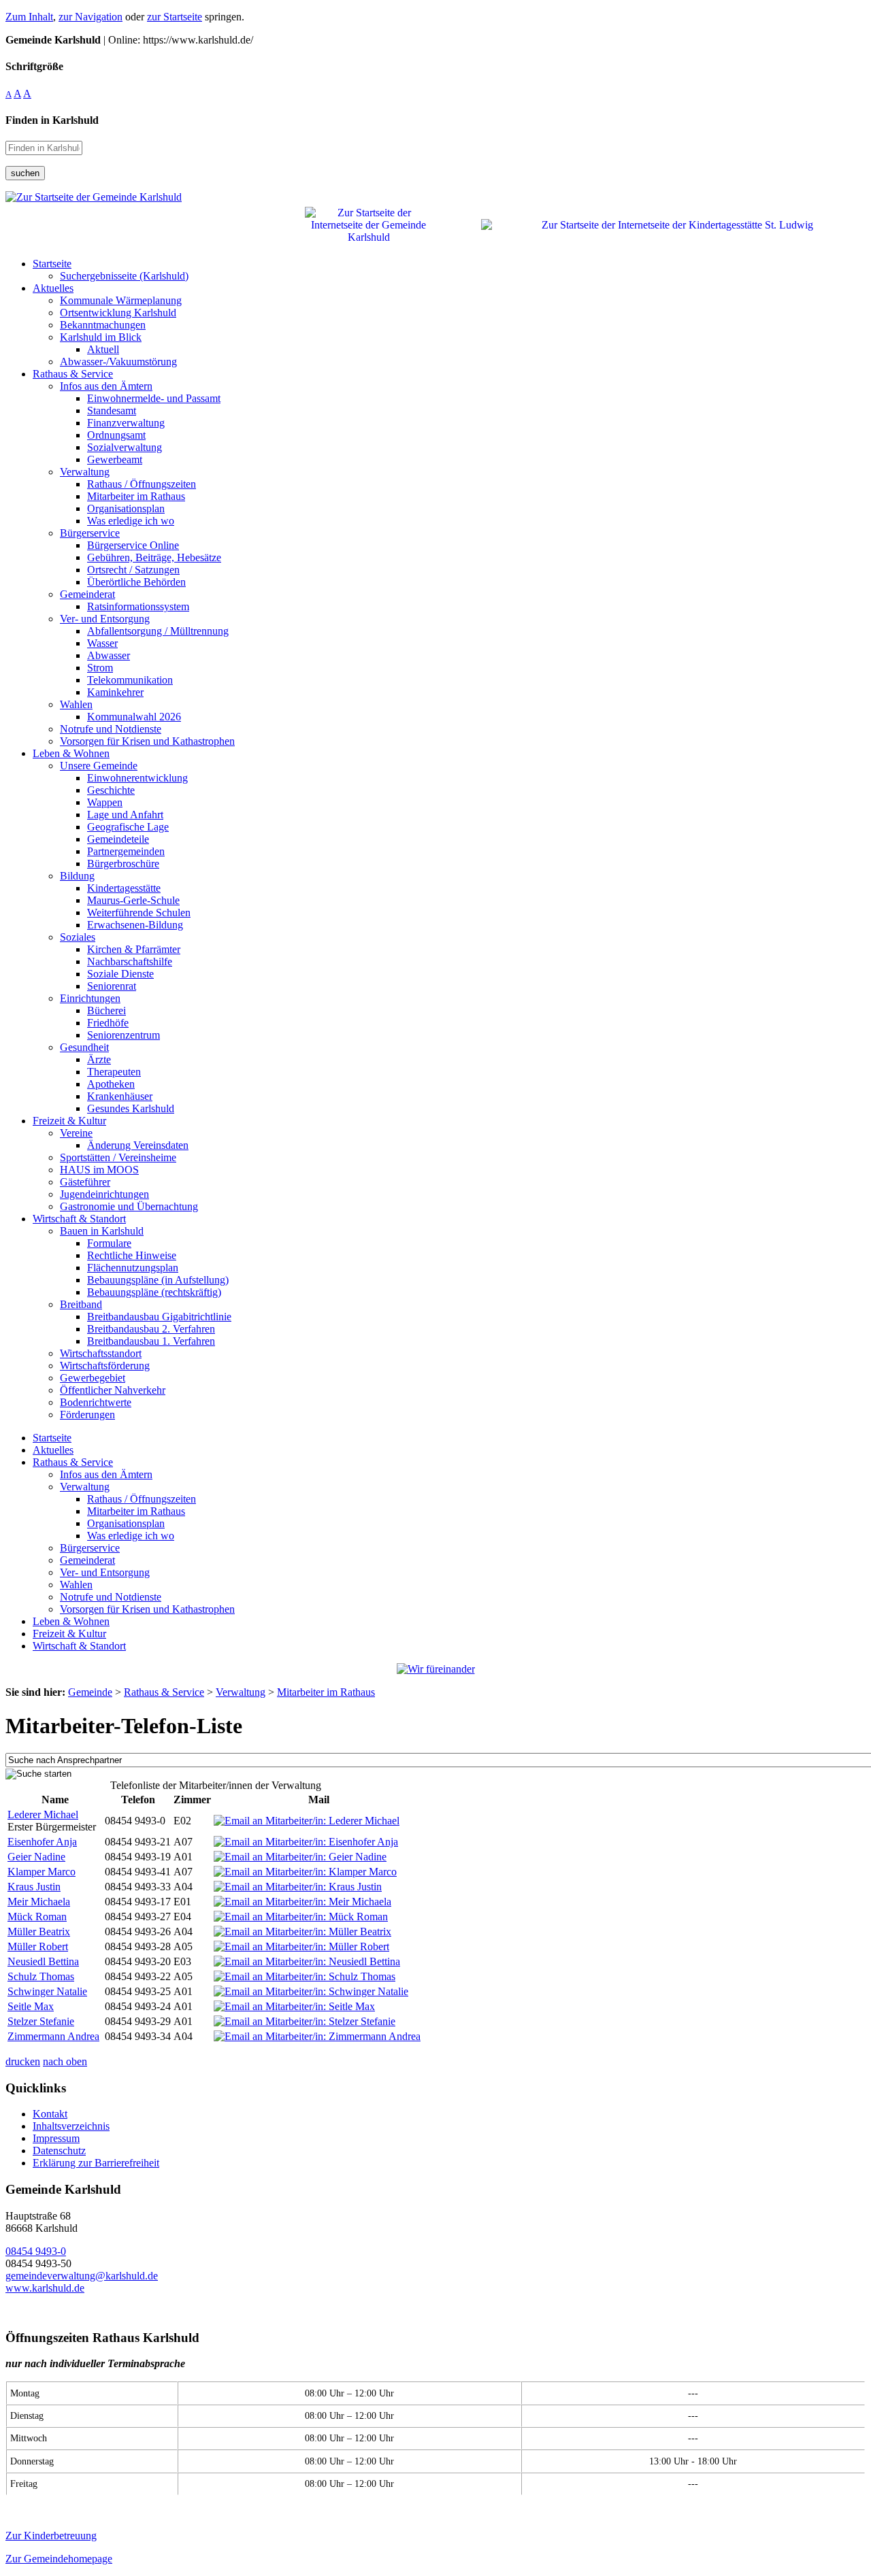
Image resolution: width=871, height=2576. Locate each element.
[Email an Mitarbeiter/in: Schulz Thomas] (305, 1976)
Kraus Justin (34, 1887)
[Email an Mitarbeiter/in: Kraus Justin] (298, 1887)
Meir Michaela (39, 1902)
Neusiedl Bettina (43, 1961)
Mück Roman (37, 1917)
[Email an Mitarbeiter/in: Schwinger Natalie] (311, 1991)
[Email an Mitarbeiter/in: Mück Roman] (301, 1917)
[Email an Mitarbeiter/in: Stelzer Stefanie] (305, 2021)
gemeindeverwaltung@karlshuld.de (82, 2276)
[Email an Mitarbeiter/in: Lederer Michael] (307, 1821)
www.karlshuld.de (45, 2288)
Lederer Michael (43, 1814)
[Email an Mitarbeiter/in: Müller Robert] (301, 1946)
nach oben (65, 2061)
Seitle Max (31, 2006)
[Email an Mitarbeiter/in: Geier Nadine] (300, 1857)
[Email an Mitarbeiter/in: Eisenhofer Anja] (306, 1842)
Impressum (56, 2138)
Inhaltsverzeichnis (71, 2126)
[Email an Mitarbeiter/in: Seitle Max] (294, 2006)
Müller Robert (38, 1946)
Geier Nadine (36, 1857)
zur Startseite (175, 17)
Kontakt (50, 2114)
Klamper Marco (42, 1872)
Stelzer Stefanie (41, 2021)
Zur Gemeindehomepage (59, 2559)
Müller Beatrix (39, 1931)
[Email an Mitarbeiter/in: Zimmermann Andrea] (317, 2036)
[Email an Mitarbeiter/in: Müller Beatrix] (302, 1931)
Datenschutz (59, 2151)
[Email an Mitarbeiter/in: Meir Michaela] (302, 1902)
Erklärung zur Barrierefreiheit (96, 2163)
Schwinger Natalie (47, 1991)
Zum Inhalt (29, 17)
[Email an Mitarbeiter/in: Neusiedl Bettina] (307, 1961)
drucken (23, 2061)
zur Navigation (91, 17)
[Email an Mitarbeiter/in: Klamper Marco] (305, 1872)
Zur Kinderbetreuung (51, 2536)
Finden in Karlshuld (52, 120)
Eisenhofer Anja (42, 1842)
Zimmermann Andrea (53, 2036)
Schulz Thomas (41, 1976)
